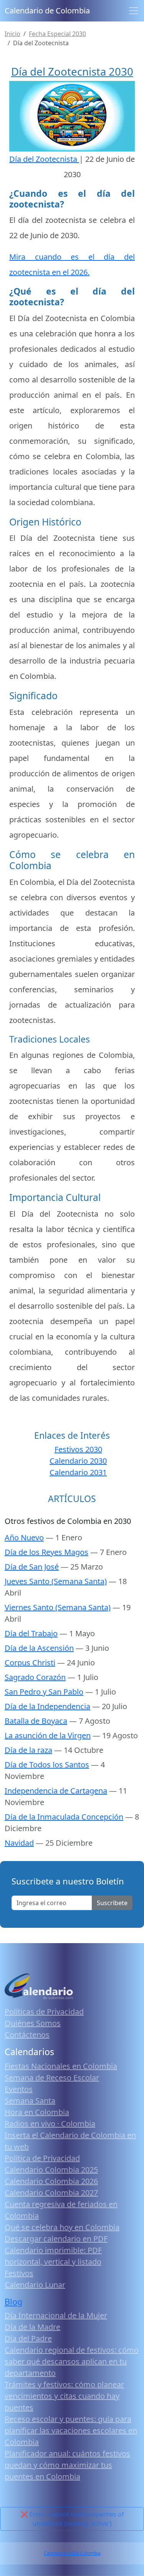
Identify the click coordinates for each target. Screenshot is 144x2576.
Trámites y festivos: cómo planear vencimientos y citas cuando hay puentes (64, 2396)
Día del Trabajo (31, 1633)
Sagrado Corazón (35, 1677)
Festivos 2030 (78, 1449)
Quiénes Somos (33, 2023)
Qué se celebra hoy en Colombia (62, 2227)
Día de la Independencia (47, 1706)
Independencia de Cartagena (56, 1791)
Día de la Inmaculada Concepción (64, 1817)
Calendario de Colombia (47, 11)
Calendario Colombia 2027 (51, 2193)
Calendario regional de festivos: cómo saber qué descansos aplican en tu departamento (72, 2361)
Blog (13, 2302)
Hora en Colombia (37, 2112)
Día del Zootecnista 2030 (72, 71)
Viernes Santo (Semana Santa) (58, 1607)
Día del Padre (28, 2338)
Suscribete (112, 1903)
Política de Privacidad (42, 2158)
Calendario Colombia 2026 (51, 2181)
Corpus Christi (30, 1663)
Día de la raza (28, 1750)
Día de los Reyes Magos (46, 1552)
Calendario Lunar (35, 2285)
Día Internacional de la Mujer (56, 2315)
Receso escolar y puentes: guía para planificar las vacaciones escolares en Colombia (71, 2430)
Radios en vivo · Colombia (50, 2124)
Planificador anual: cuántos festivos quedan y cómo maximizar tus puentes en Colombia (67, 2465)
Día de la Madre (32, 2327)
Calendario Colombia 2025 (51, 2170)
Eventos (19, 2089)
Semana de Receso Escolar (52, 2078)
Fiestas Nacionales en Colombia (61, 2066)
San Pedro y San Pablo (44, 1692)
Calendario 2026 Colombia (72, 2553)
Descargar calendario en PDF (56, 2239)
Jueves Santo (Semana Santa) (56, 1581)
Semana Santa (30, 2101)
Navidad (19, 1843)
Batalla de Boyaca (36, 1721)
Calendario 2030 (78, 1461)
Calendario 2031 (78, 1472)
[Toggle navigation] (134, 11)
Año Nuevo (24, 1538)
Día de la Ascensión (39, 1648)
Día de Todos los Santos (47, 1765)
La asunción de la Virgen (48, 1735)
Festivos (19, 2273)
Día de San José (32, 1567)
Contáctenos (27, 2035)
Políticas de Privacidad (44, 2012)
